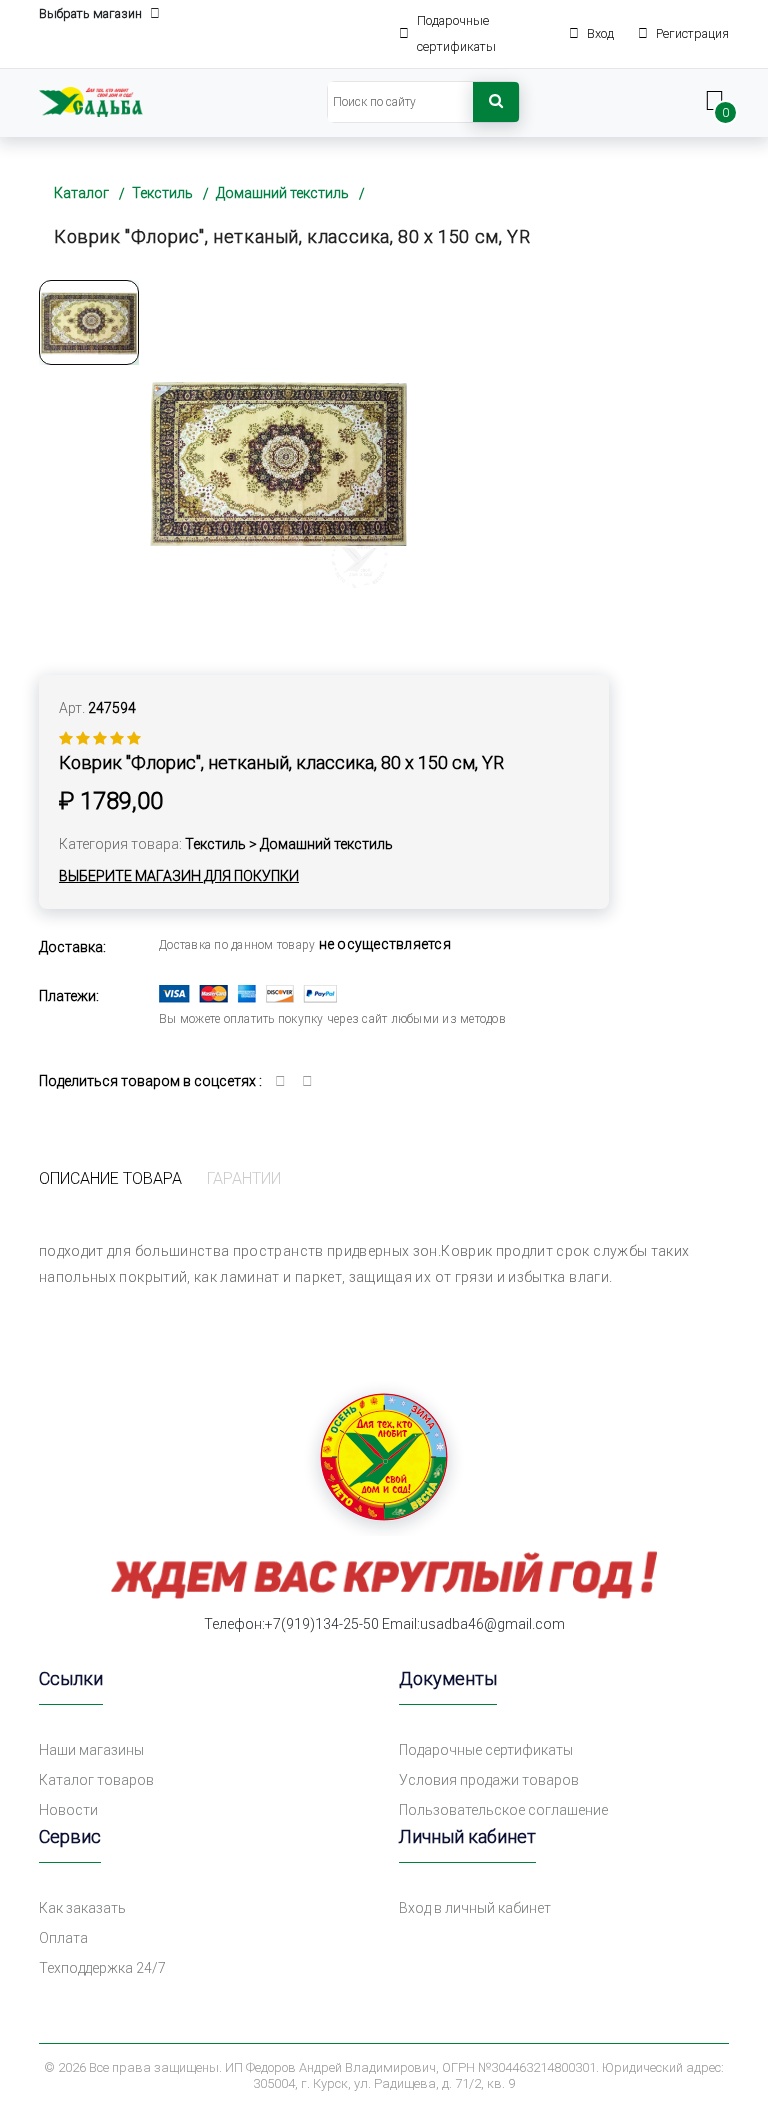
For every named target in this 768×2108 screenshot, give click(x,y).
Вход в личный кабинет (475, 1908)
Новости (68, 1810)
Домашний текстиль (282, 193)
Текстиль (162, 193)
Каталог (81, 193)
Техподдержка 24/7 (102, 1968)
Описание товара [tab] (110, 1178)
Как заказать (82, 1908)
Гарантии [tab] (244, 1178)
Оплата (63, 1938)
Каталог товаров (96, 1780)
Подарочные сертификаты (486, 1750)
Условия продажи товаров (489, 1780)
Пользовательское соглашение (503, 1810)
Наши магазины (91, 1750)
